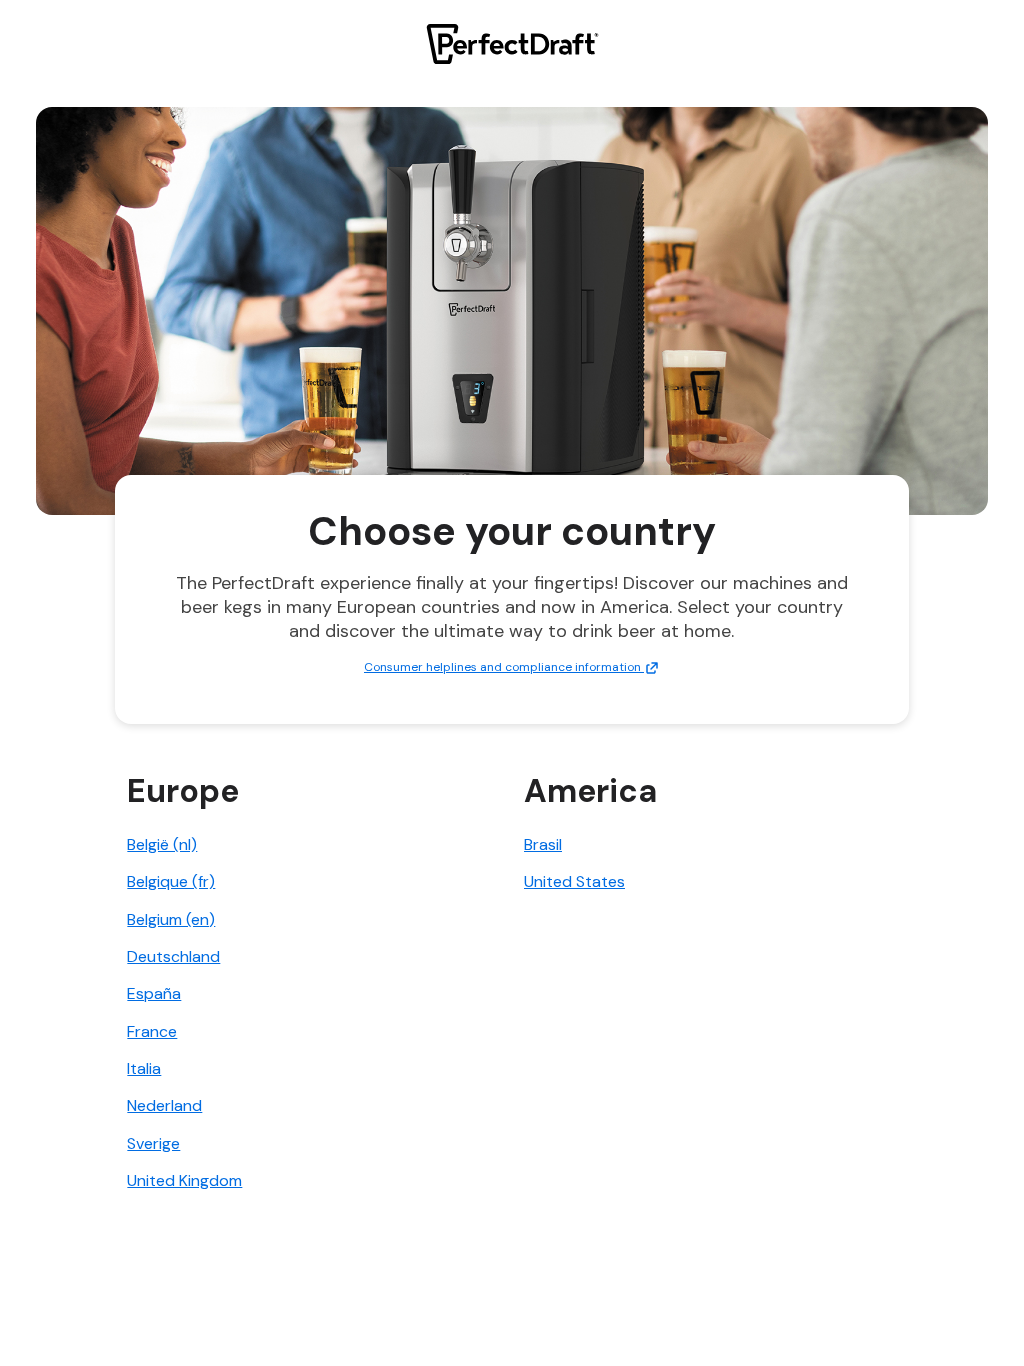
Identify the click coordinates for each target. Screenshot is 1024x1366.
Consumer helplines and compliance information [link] (504, 667)
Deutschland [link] (173, 956)
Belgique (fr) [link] (171, 881)
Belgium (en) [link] (171, 919)
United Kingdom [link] (184, 1180)
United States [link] (574, 881)
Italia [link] (144, 1068)
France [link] (152, 1031)
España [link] (154, 993)
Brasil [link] (543, 844)
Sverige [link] (153, 1143)
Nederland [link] (164, 1105)
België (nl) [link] (162, 844)
